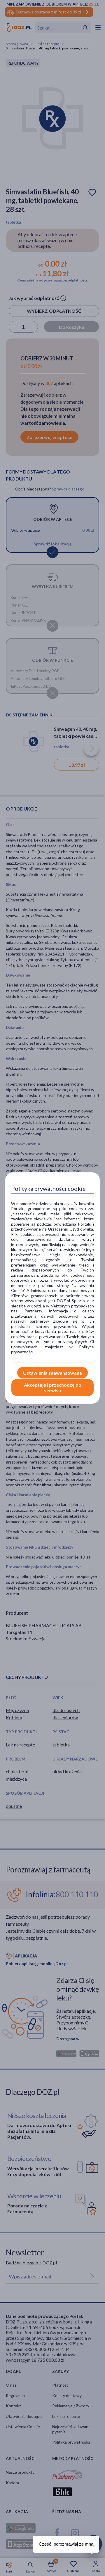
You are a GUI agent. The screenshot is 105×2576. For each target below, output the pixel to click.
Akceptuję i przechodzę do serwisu (53, 1388)
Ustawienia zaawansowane (52, 1373)
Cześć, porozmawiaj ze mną (66, 2544)
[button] (95, 2538)
